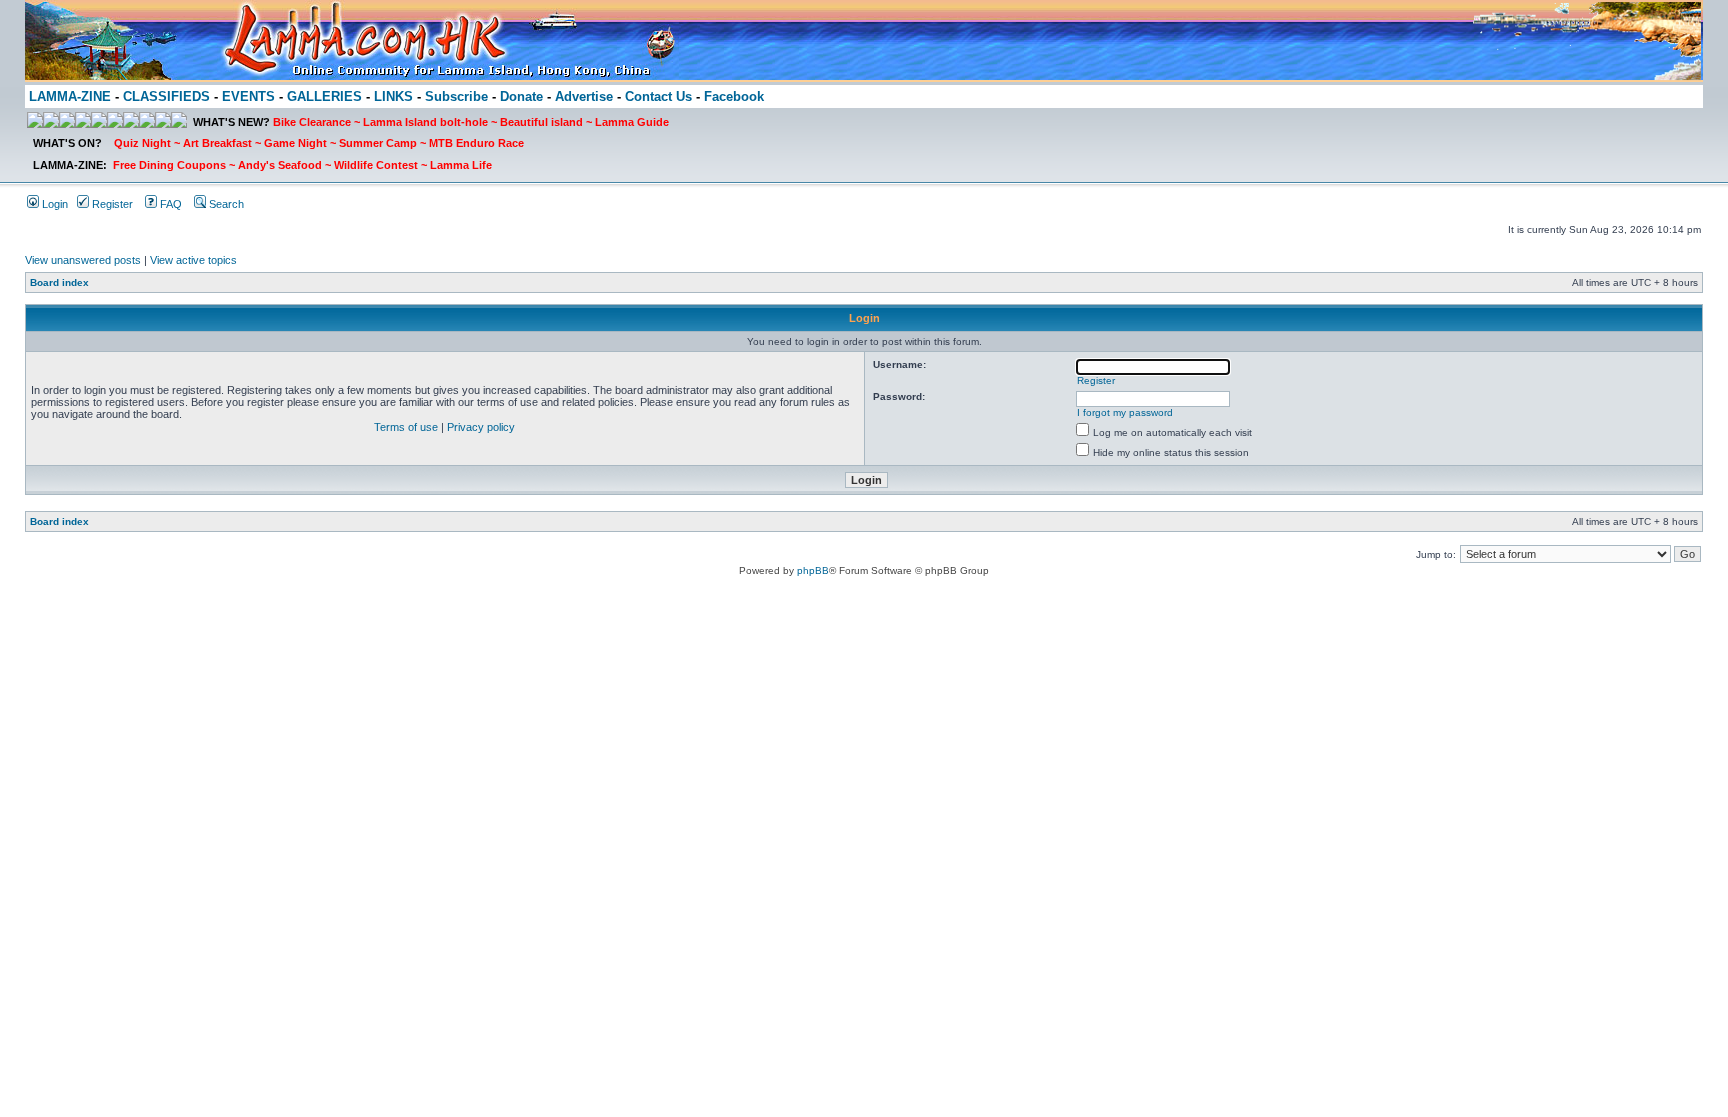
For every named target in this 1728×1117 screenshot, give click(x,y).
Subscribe (456, 96)
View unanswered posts (83, 260)
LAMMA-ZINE (70, 96)
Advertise (584, 96)
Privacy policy (481, 427)
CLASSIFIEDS (166, 96)
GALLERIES (324, 96)
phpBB (813, 570)
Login (53, 204)
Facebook (734, 96)
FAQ (169, 204)
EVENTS (248, 96)
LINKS (393, 96)
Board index (59, 282)
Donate (521, 96)
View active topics (193, 260)
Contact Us (658, 96)
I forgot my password (1125, 412)
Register (111, 204)
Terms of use (406, 427)
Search (225, 204)
